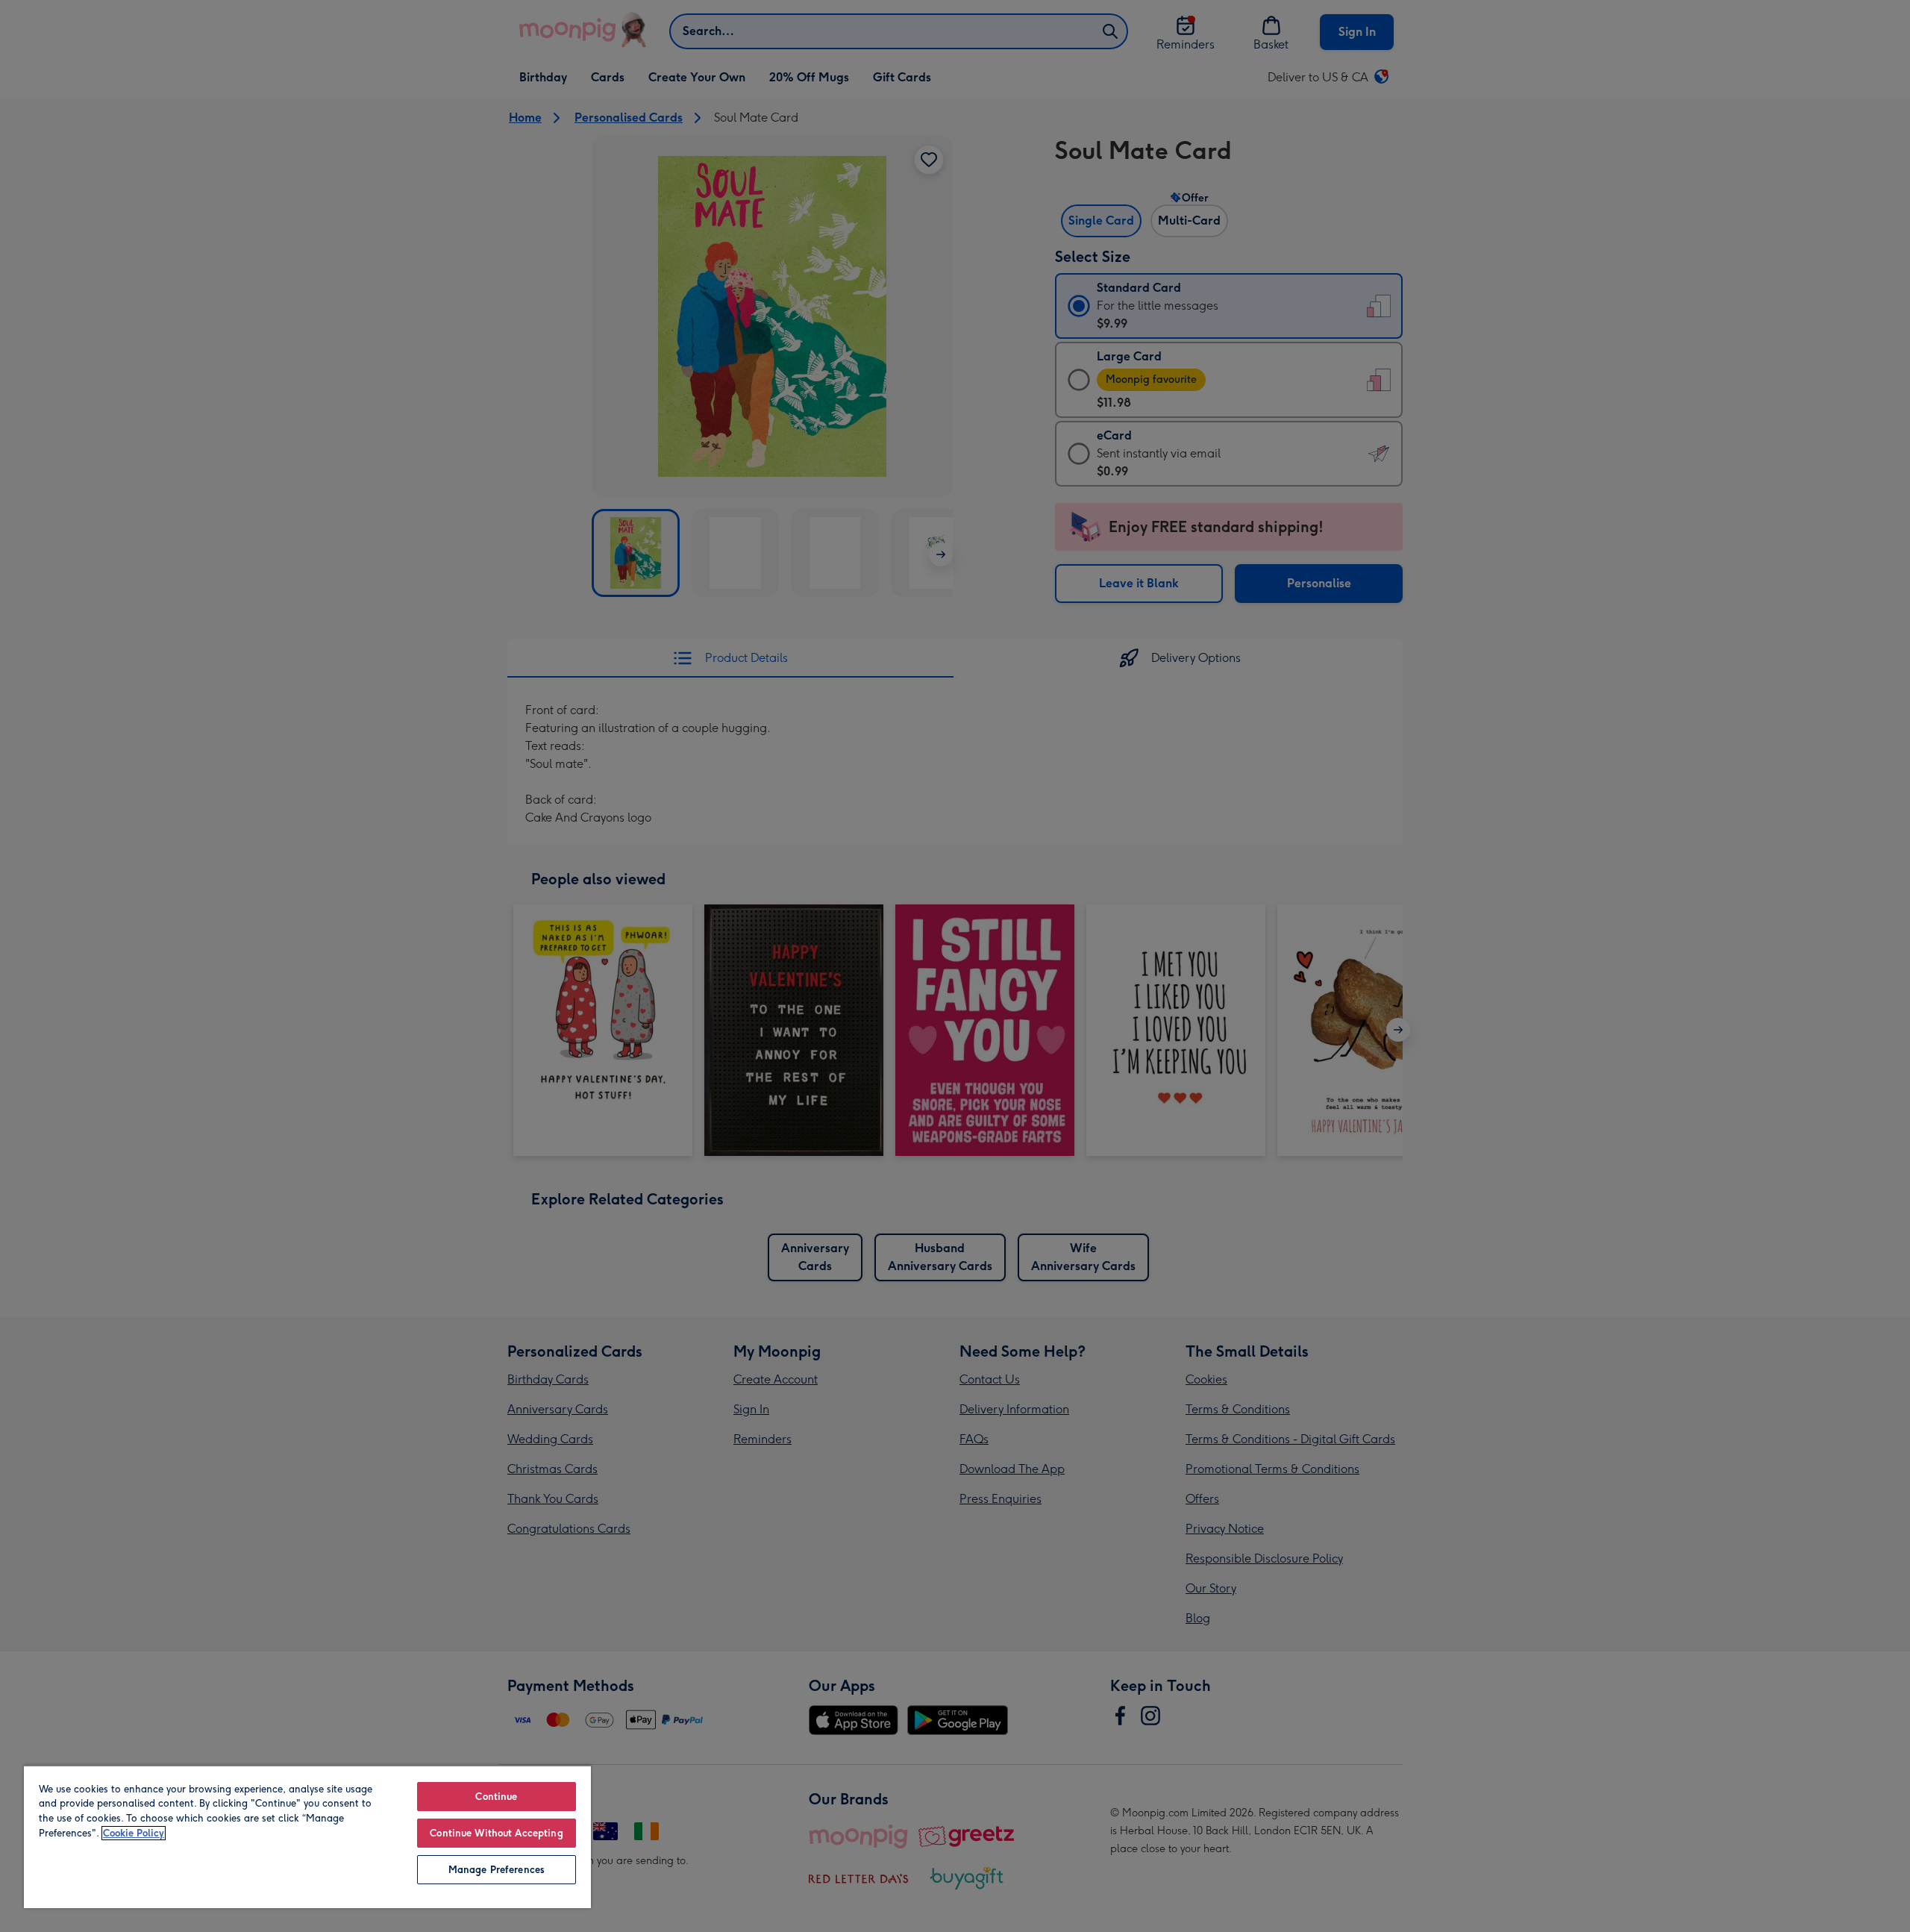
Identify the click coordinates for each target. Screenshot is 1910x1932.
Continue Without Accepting (496, 1833)
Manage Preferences (497, 1870)
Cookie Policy (134, 1833)
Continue (496, 1797)
